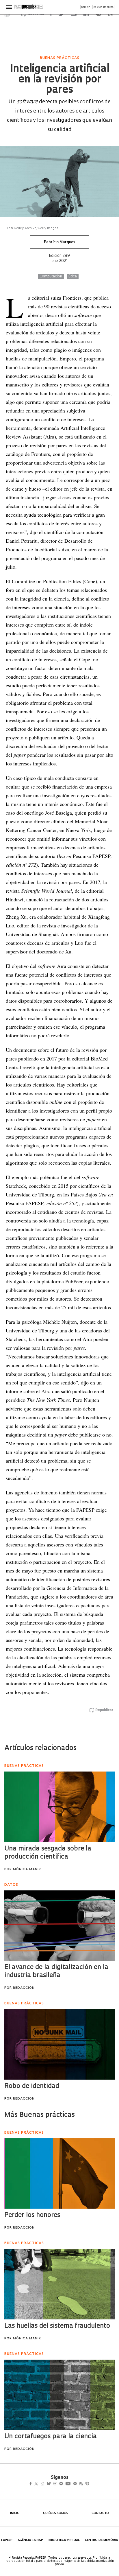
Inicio (15, 2513)
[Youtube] (81, 2484)
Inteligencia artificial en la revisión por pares (59, 80)
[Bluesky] (55, 2484)
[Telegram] (71, 2484)
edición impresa (103, 7)
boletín (86, 7)
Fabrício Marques (59, 242)
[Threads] (63, 2484)
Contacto (100, 2513)
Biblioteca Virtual (64, 2540)
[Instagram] (46, 2484)
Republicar (104, 1710)
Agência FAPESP (30, 2540)
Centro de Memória (101, 2540)
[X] (39, 2484)
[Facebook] (32, 2484)
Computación (51, 277)
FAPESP (7, 2540)
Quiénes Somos (56, 2513)
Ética (73, 277)
